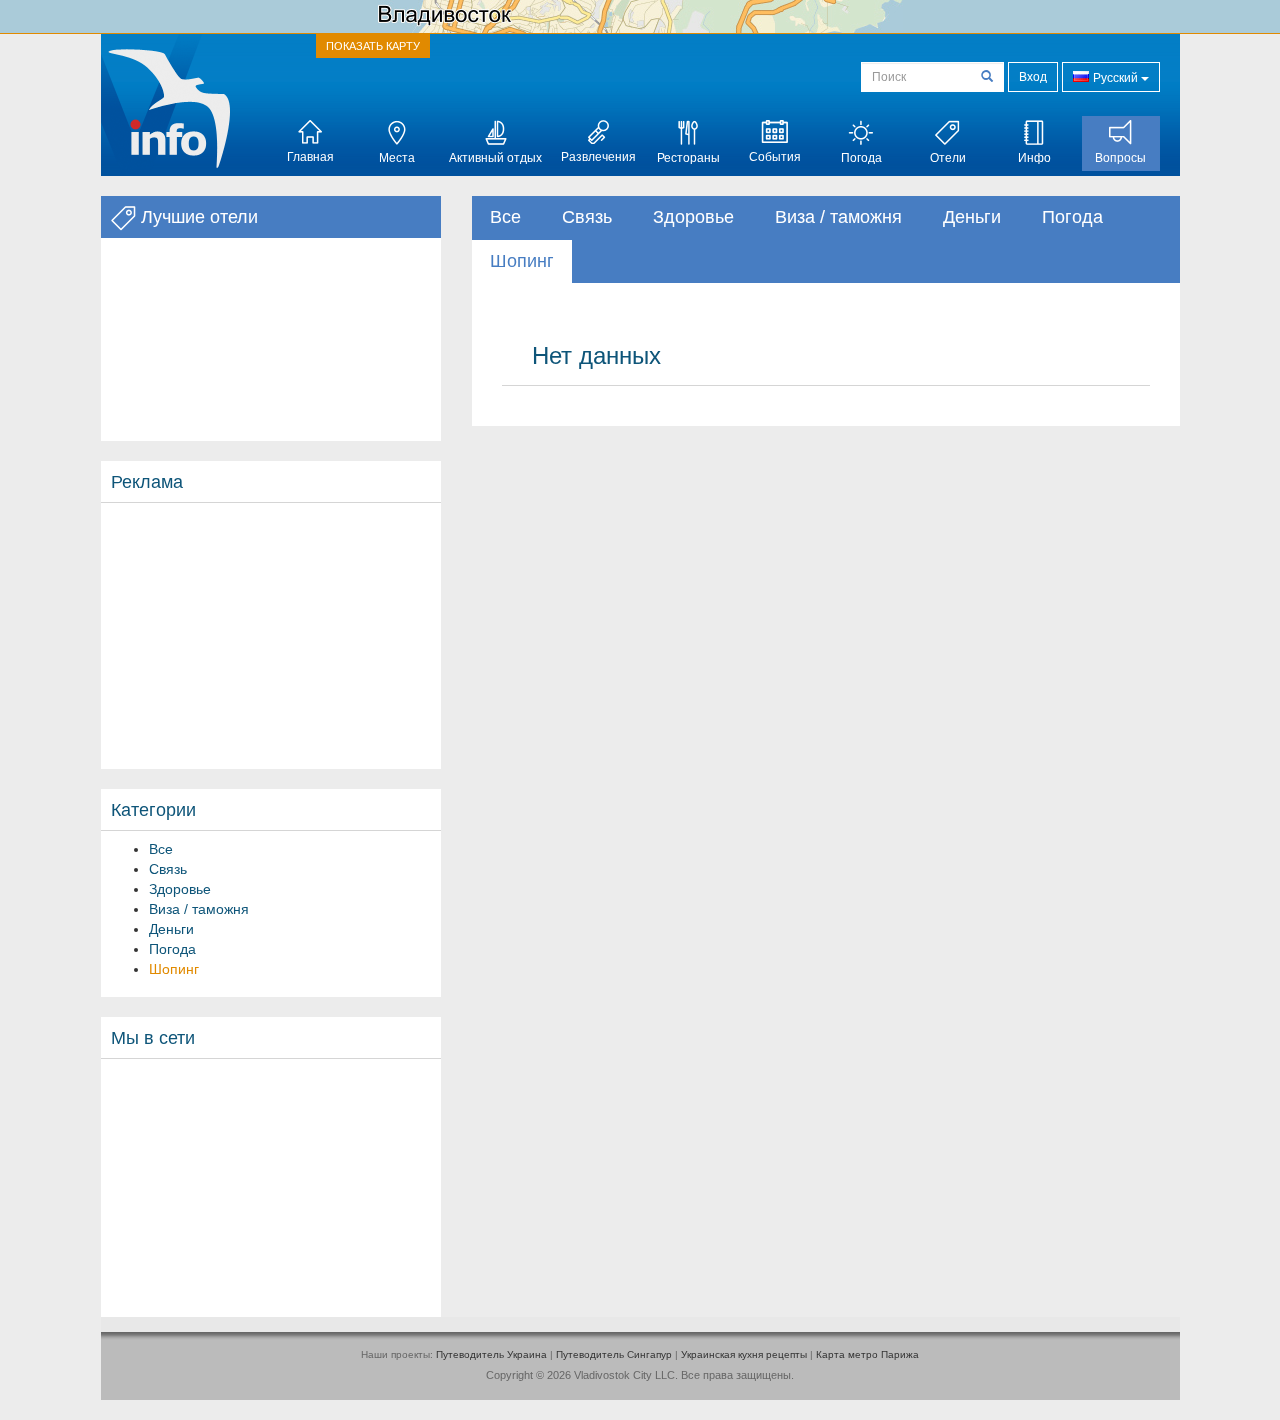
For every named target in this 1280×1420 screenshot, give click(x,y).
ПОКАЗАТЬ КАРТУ (373, 46)
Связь (168, 869)
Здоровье (180, 889)
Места (397, 158)
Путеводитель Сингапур (614, 1354)
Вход (1033, 77)
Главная (310, 157)
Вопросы (1120, 158)
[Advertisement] (271, 636)
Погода (861, 158)
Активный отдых (495, 158)
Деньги (171, 929)
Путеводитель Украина (491, 1354)
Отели (948, 158)
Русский (1115, 78)
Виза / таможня (199, 909)
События (775, 157)
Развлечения (598, 157)
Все (161, 849)
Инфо (1034, 158)
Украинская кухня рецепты (744, 1354)
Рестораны (688, 158)
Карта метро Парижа (867, 1354)
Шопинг (174, 969)
